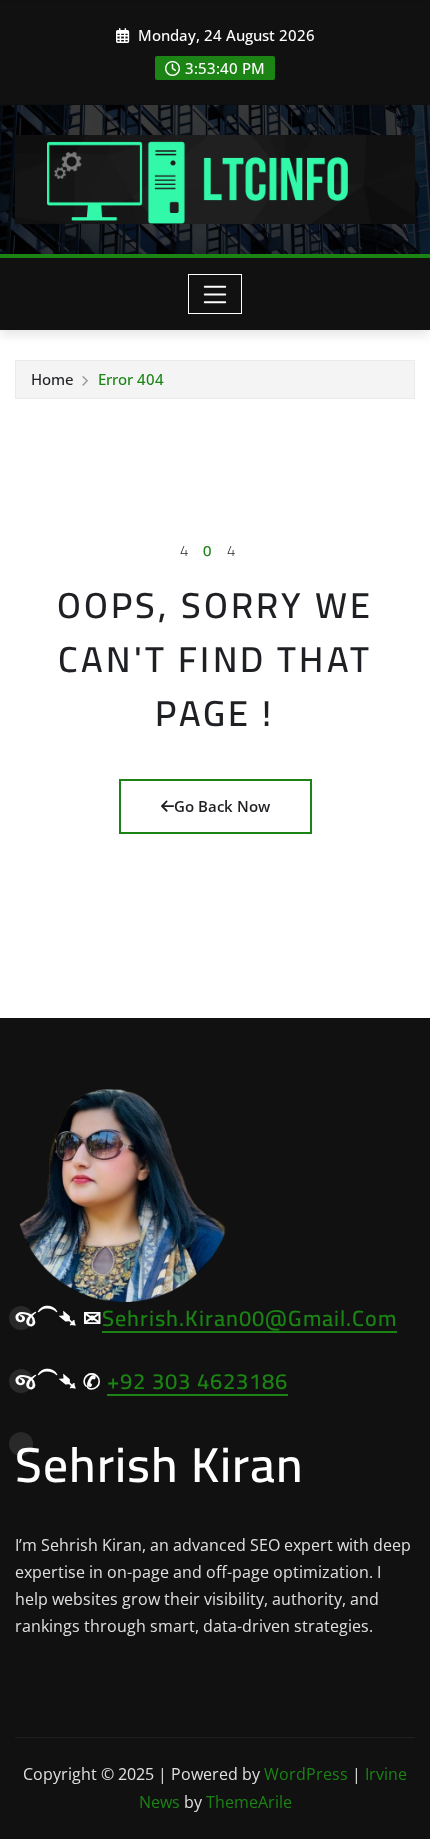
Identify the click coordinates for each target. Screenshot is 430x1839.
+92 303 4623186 (197, 1381)
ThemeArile (249, 1802)
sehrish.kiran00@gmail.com (249, 1318)
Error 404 (131, 379)
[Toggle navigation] (215, 294)
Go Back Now (222, 806)
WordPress (306, 1774)
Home (52, 379)
